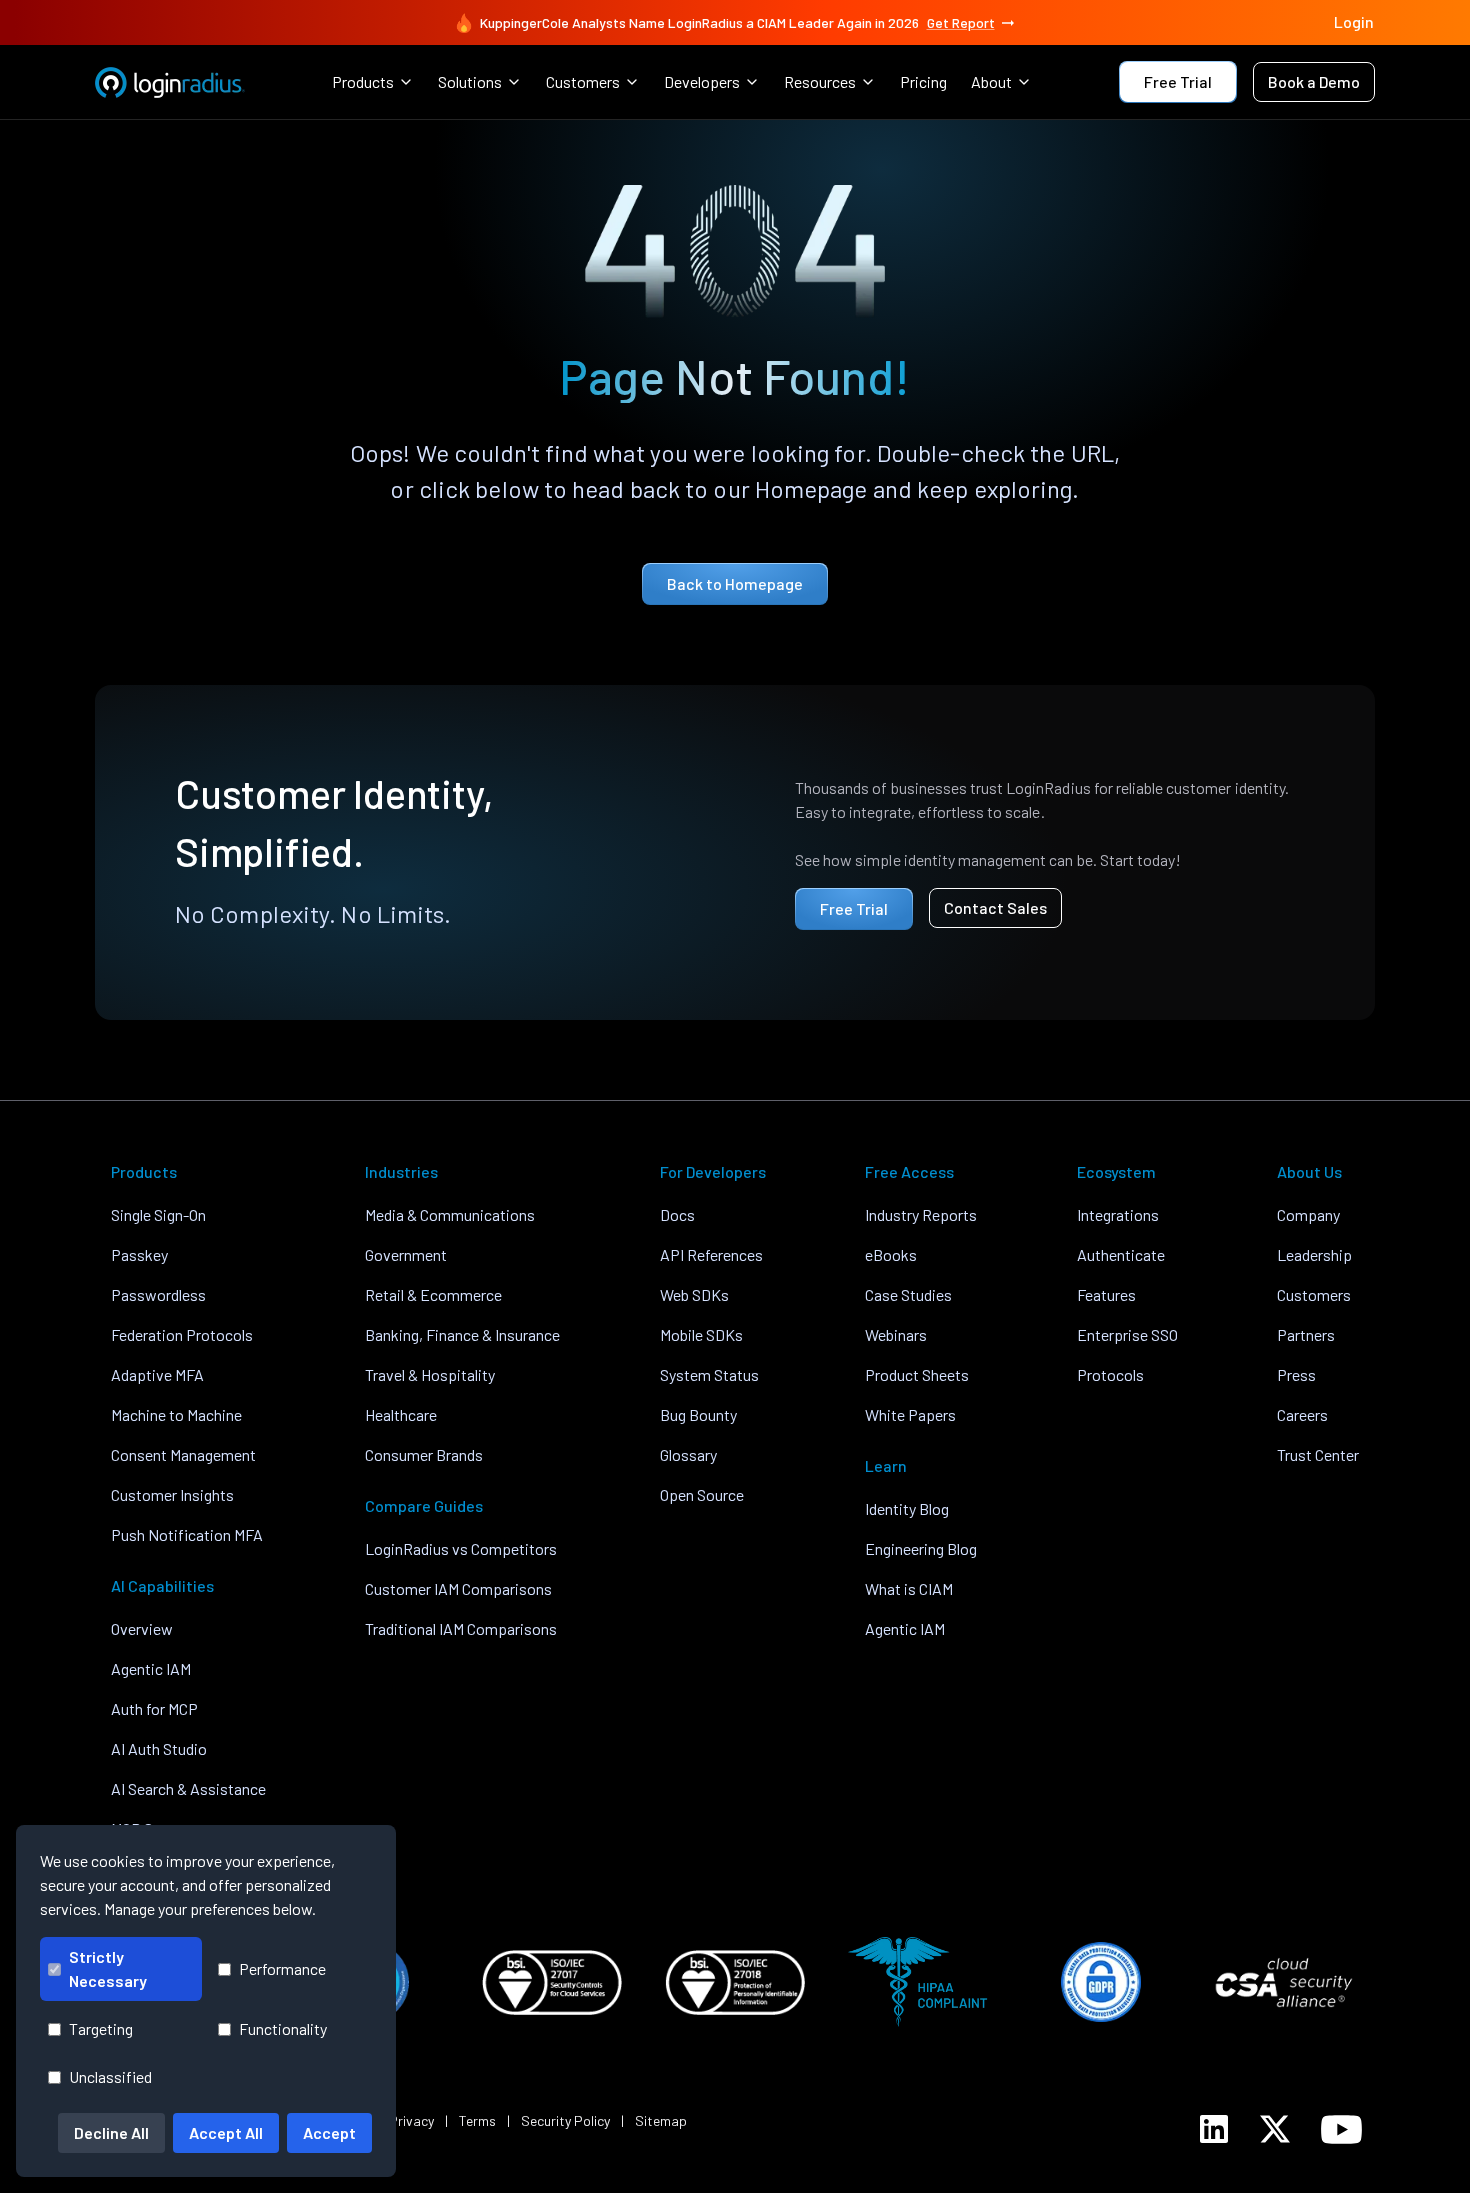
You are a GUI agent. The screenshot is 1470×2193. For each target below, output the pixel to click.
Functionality (283, 2028)
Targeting (101, 2028)
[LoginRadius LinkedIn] (1214, 2129)
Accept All (226, 2132)
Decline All (111, 2132)
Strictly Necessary (108, 1968)
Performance (282, 1968)
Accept (329, 2132)
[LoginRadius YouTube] (1341, 2129)
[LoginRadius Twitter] (1275, 2129)
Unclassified (110, 2076)
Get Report (961, 22)
